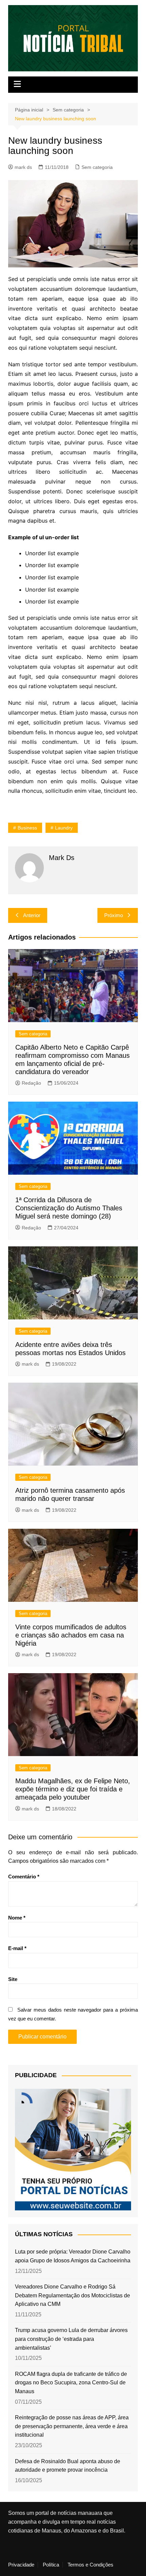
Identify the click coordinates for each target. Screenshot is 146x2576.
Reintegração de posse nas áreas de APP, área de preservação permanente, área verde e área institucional (72, 2426)
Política (51, 2565)
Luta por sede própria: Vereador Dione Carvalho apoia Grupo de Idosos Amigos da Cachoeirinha (73, 2256)
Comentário (24, 1877)
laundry (64, 828)
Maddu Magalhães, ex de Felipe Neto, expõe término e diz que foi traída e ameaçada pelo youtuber (73, 1789)
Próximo (114, 915)
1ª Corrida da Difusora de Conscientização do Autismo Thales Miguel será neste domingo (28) (69, 1208)
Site (13, 1979)
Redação (31, 1083)
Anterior (32, 915)
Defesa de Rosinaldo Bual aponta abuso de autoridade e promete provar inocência (68, 2466)
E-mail (17, 1948)
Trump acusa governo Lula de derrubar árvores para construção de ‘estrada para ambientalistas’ (71, 2339)
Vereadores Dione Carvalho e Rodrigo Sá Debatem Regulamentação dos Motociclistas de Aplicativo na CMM (72, 2295)
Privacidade (21, 2565)
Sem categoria (97, 167)
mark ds (23, 167)
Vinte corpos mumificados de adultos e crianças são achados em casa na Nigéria (71, 1635)
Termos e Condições (90, 2565)
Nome (17, 1918)
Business (27, 828)
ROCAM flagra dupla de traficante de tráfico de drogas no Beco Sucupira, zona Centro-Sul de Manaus (71, 2383)
